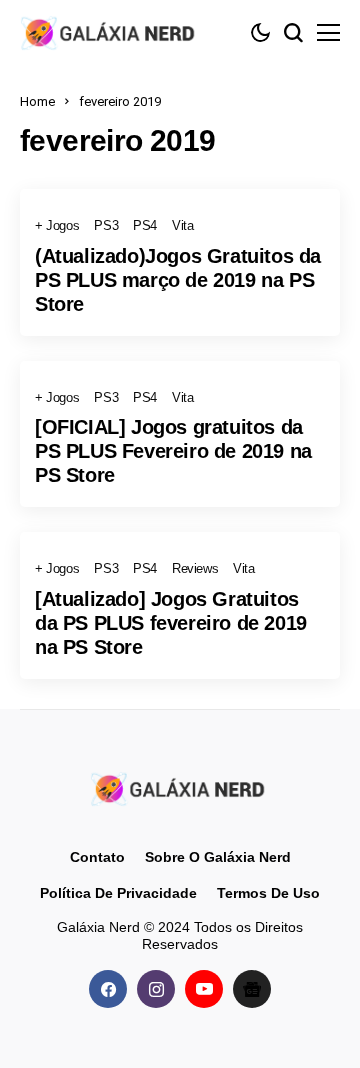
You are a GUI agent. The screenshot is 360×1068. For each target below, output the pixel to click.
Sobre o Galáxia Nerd (218, 857)
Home (37, 101)
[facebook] (108, 989)
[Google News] (252, 989)
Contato (97, 857)
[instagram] (156, 989)
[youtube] (204, 989)
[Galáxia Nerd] (110, 32)
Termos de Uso (268, 893)
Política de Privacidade (118, 893)
